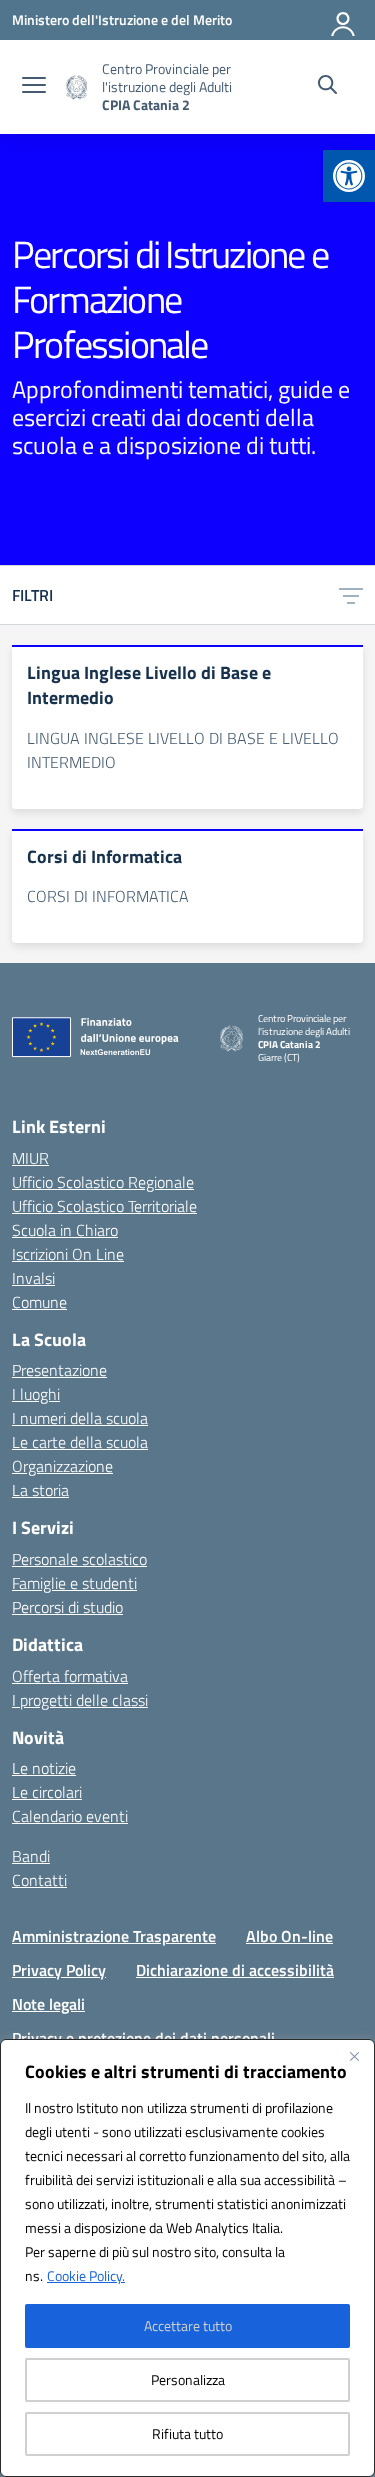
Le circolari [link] (47, 1792)
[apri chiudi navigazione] (34, 87)
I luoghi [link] (36, 1394)
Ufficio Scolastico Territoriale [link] (104, 1206)
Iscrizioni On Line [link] (68, 1254)
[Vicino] (354, 2056)
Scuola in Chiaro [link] (65, 1230)
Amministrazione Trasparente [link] (114, 1936)
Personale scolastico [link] (79, 1559)
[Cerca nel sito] (327, 87)
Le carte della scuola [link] (80, 1442)
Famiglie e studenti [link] (74, 1583)
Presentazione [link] (59, 1370)
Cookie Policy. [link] (86, 2275)
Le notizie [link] (44, 1768)
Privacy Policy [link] (59, 1970)
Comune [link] (39, 1302)
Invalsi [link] (33, 1278)
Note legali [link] (48, 2004)
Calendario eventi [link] (70, 1816)
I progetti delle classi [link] (80, 1700)
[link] (349, 176)
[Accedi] (344, 20)
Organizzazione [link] (62, 1466)
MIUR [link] (30, 1158)
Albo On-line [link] (289, 1936)
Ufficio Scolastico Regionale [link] (103, 1182)
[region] (187, 2258)
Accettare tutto (188, 2325)
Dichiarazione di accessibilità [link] (235, 1970)
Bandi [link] (31, 1856)
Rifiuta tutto (187, 2433)
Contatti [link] (39, 1880)
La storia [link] (40, 1490)
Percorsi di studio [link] (67, 1607)
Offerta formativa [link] (70, 1676)
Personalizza (188, 2379)
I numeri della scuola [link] (80, 1418)
